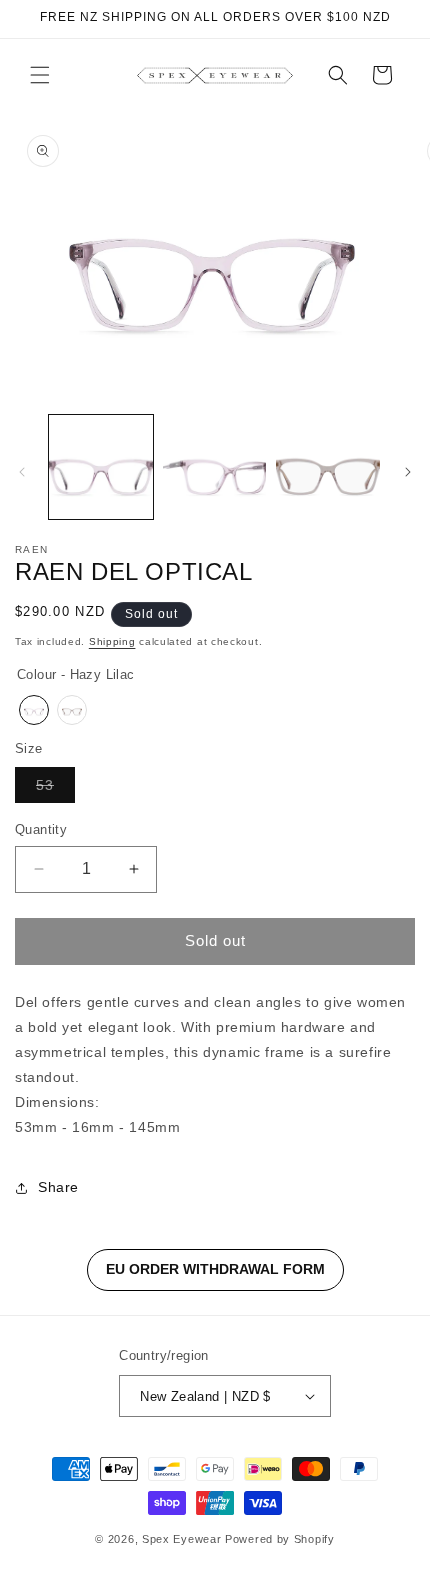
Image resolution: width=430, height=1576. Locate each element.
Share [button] (58, 1187)
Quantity (41, 829)
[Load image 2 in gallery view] (215, 467)
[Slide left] (22, 472)
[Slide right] (408, 472)
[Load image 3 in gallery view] (328, 467)
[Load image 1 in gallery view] (101, 467)
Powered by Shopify (280, 1539)
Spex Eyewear (181, 1539)
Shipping (112, 641)
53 (55, 789)
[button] (40, 75)
